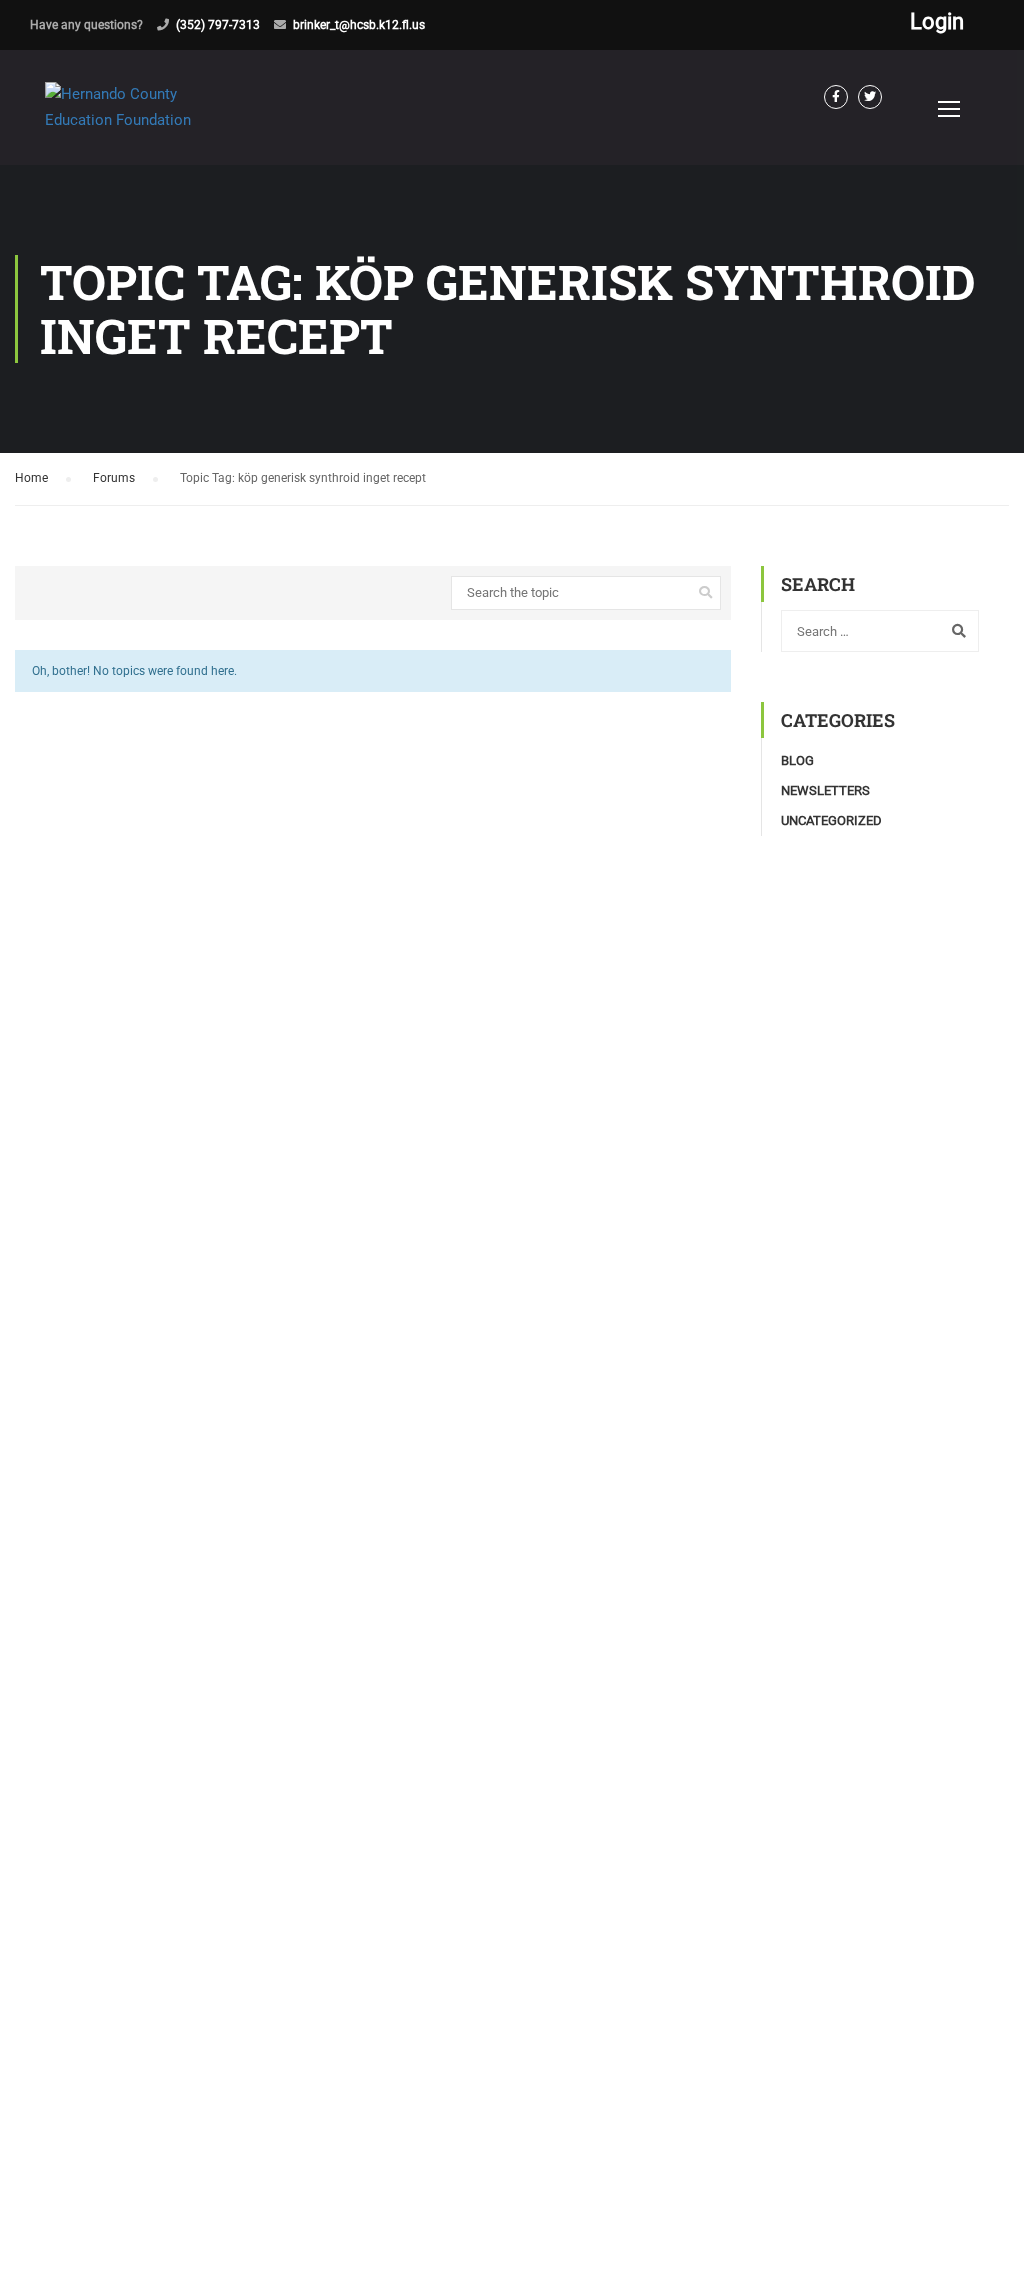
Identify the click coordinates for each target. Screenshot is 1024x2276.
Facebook (836, 97)
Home (31, 478)
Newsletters (825, 790)
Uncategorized (831, 820)
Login (937, 22)
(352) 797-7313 (218, 25)
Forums (114, 478)
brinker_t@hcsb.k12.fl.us (359, 25)
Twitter (870, 97)
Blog (797, 760)
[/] (145, 123)
